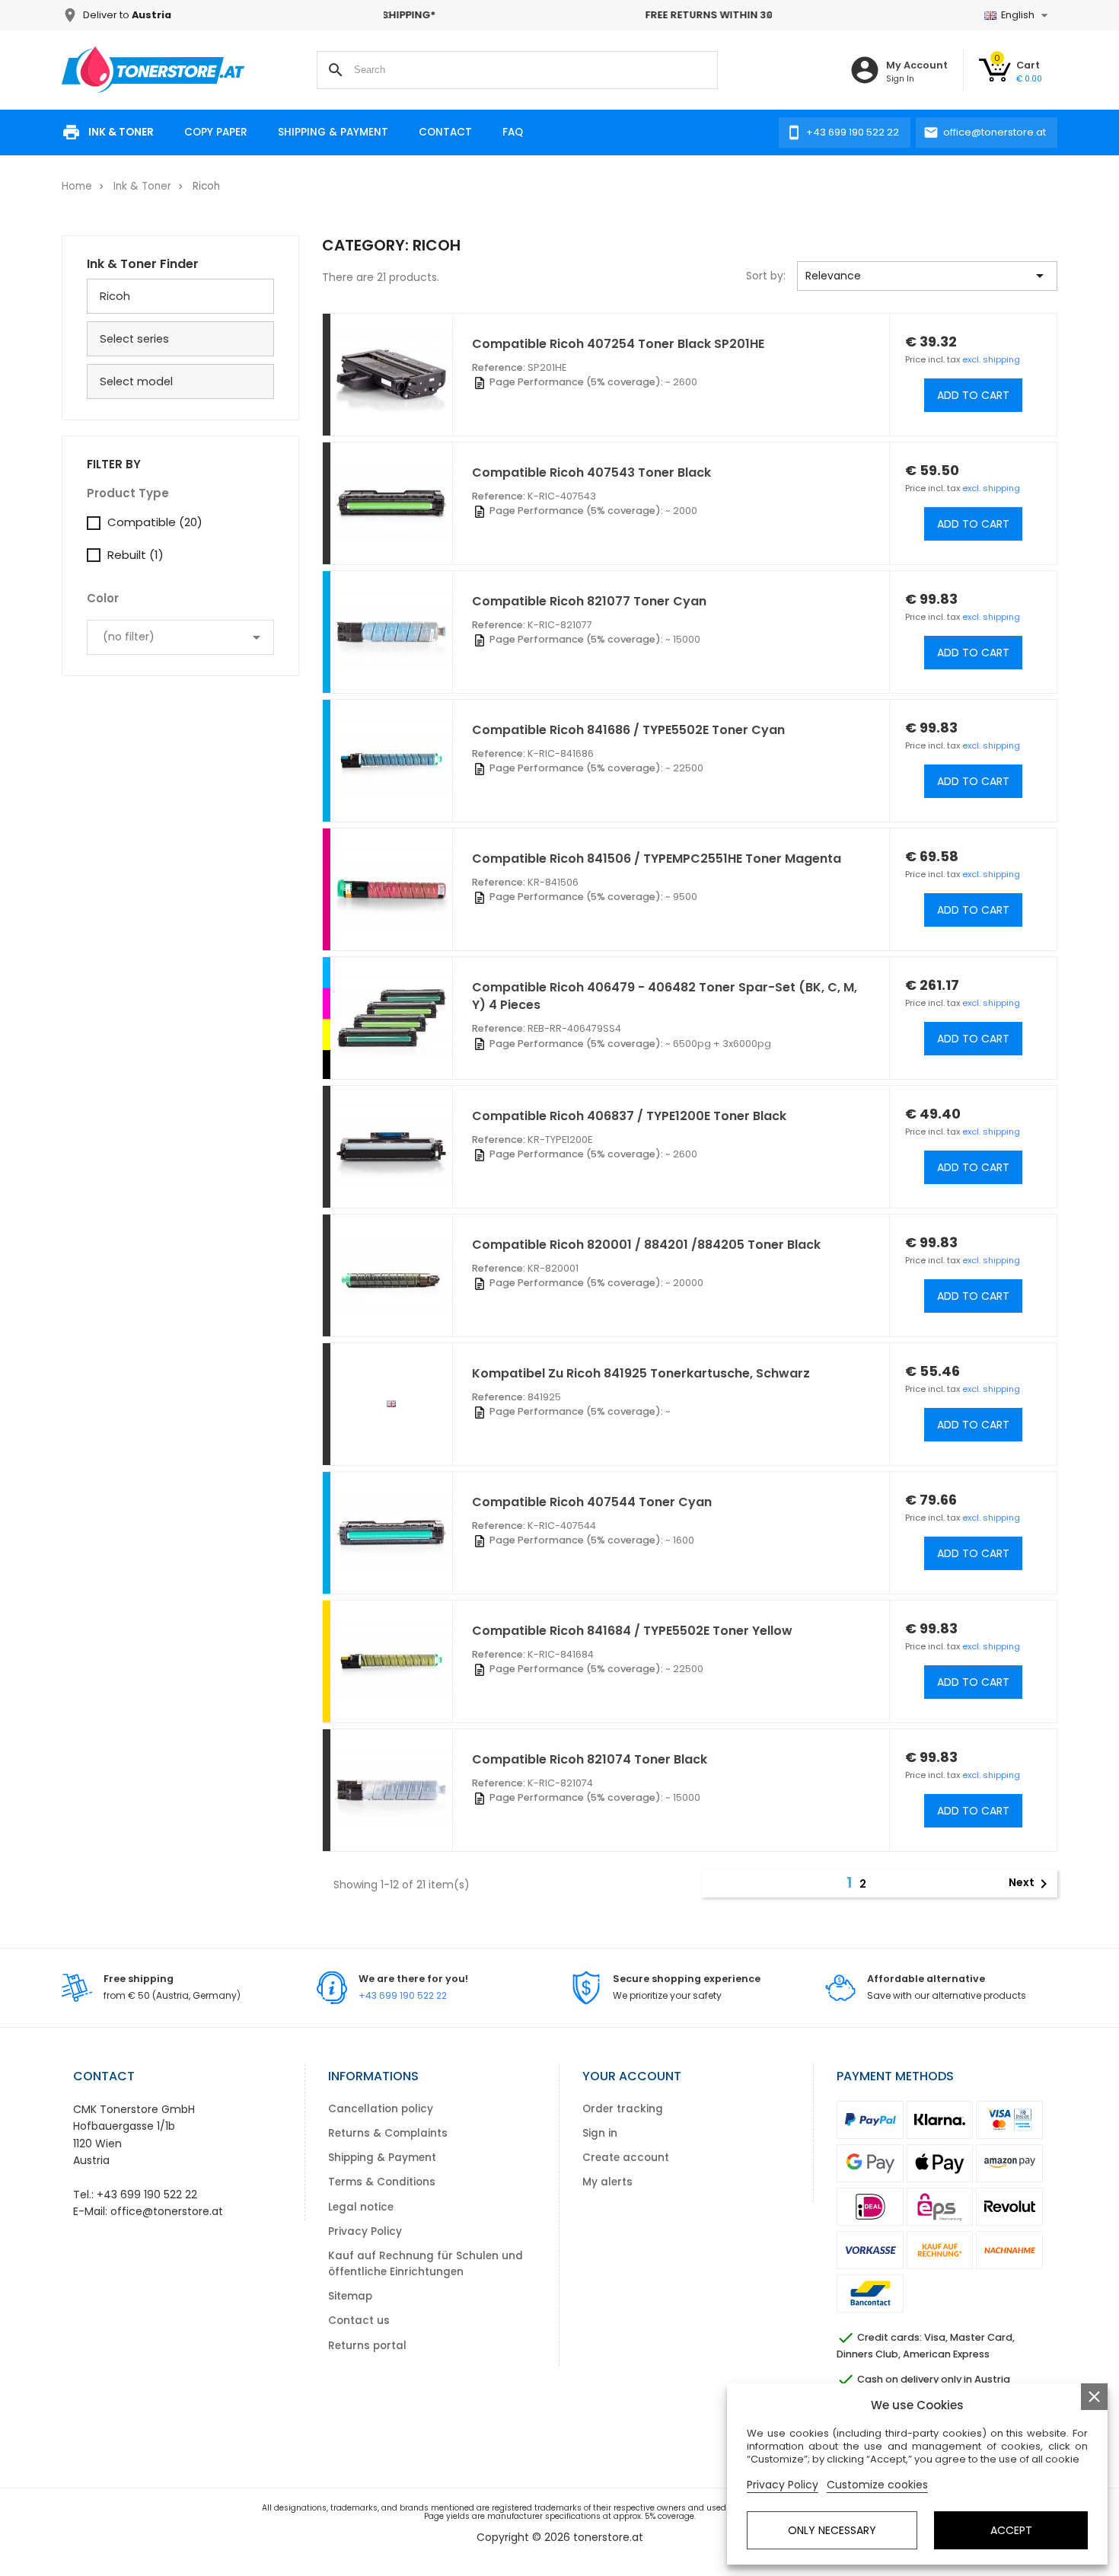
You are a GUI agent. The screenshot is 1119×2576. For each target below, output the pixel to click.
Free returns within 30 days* (578, 15)
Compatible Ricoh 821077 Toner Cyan (589, 601)
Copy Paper (216, 132)
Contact (445, 132)
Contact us (359, 2321)
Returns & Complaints (388, 2133)
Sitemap (350, 2296)
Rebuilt (135, 555)
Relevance (927, 276)
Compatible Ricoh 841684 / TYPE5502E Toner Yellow (632, 1631)
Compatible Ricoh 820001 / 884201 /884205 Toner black (646, 1245)
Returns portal (367, 2346)
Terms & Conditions (382, 2182)
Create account (626, 2158)
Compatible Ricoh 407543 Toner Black (591, 472)
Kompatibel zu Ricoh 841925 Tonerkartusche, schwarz (641, 1373)
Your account (632, 2076)
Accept (1011, 2530)
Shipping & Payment (333, 132)
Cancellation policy (381, 2109)
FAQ (513, 132)
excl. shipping (991, 359)
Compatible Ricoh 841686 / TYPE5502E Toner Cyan (628, 730)
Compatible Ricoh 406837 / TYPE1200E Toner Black (629, 1116)
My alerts (607, 2182)
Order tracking (623, 2109)
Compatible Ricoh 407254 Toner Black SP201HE (618, 344)
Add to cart (973, 395)
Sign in (600, 2133)
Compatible (155, 522)
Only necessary (832, 2530)
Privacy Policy (365, 2231)
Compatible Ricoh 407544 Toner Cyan (592, 1502)
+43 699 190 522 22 (403, 1995)
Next (1031, 1883)
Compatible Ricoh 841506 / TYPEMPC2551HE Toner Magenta (657, 859)
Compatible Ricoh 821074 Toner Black (590, 1759)
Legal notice (361, 2207)
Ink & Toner (121, 132)
